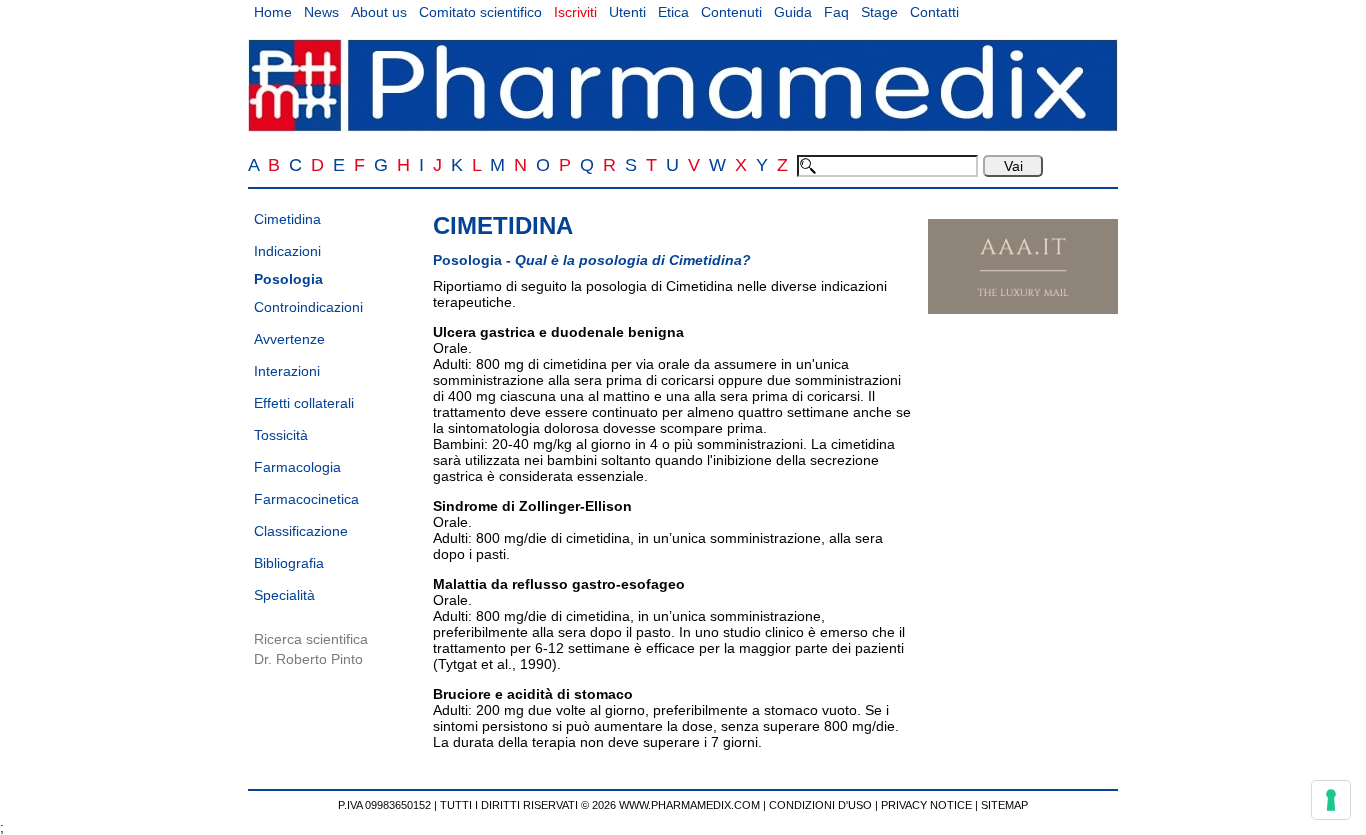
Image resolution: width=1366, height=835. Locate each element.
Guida (793, 12)
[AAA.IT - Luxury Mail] (1023, 309)
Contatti (934, 12)
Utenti (627, 12)
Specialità (284, 595)
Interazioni (287, 371)
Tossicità (281, 435)
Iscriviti (575, 12)
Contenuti (731, 12)
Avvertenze (289, 339)
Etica (673, 12)
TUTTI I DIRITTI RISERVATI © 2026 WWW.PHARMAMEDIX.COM (600, 805)
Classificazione (301, 531)
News (321, 12)
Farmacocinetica (306, 499)
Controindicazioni (308, 307)
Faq (836, 12)
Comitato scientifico (480, 12)
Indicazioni (287, 251)
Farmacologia (297, 467)
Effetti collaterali (304, 403)
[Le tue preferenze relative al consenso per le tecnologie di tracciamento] (1331, 800)
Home (273, 12)
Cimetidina (287, 219)
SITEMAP (1004, 805)
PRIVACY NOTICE (926, 805)
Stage (879, 12)
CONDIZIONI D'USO (820, 805)
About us (379, 12)
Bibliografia (289, 563)
